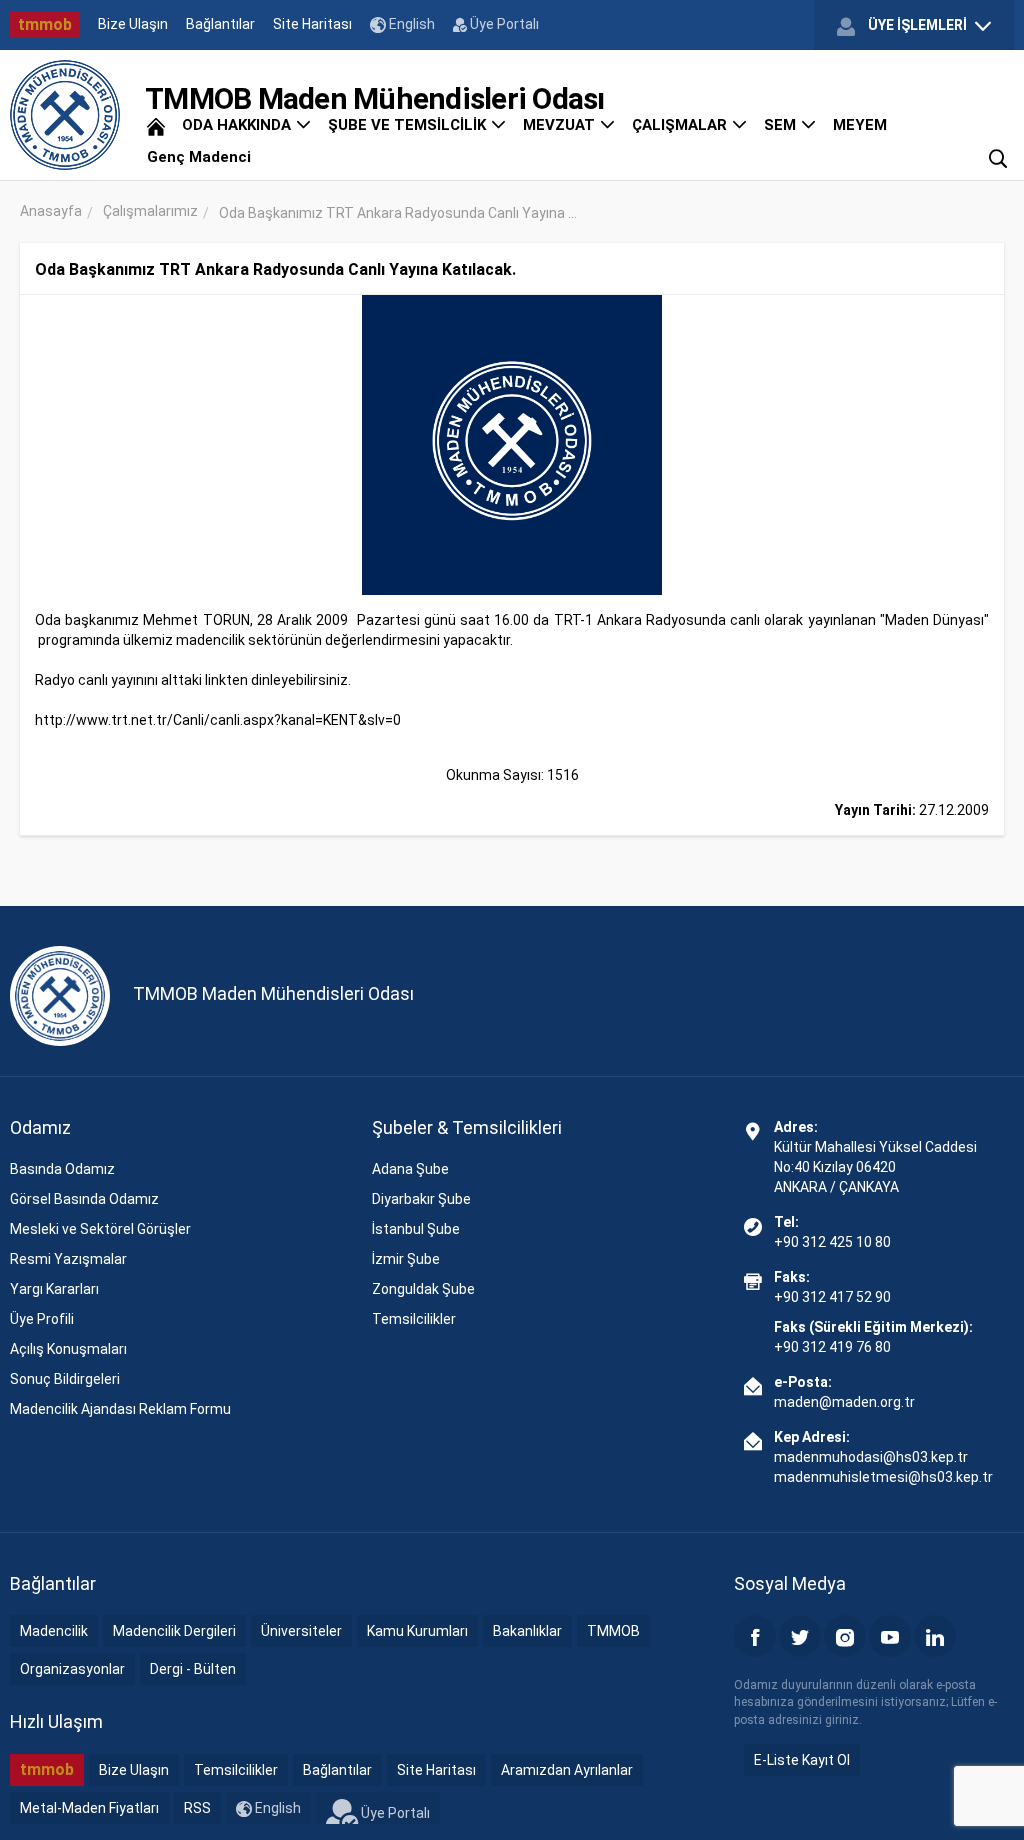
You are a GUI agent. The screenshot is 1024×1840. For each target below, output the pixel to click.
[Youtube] (890, 1636)
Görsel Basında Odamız (84, 1199)
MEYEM (860, 125)
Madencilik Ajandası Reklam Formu (120, 1409)
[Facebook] (755, 1636)
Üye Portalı (503, 24)
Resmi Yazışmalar (68, 1259)
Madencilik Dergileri (174, 1631)
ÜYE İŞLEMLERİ (917, 25)
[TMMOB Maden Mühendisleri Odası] (65, 115)
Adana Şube (410, 1169)
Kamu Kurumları (417, 1631)
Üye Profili (42, 1319)
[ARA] (998, 157)
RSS (197, 1808)
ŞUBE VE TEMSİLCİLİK (409, 125)
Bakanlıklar (527, 1631)
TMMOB (613, 1631)
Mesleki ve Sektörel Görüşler (100, 1229)
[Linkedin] (935, 1636)
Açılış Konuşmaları (68, 1349)
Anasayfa (51, 211)
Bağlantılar (220, 24)
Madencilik (54, 1631)
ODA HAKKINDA (238, 125)
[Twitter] (800, 1636)
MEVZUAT (561, 125)
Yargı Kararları (54, 1289)
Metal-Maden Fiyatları (89, 1808)
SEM (782, 125)
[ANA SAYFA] (156, 125)
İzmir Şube (406, 1259)
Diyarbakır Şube (421, 1199)
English (410, 24)
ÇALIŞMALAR (681, 125)
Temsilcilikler (414, 1319)
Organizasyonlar (72, 1669)
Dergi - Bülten (193, 1669)
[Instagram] (845, 1636)
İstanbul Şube (416, 1229)
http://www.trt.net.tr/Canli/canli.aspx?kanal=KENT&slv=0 (218, 720)
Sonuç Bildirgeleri (65, 1379)
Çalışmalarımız (150, 211)
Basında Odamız (62, 1169)
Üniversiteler (301, 1631)
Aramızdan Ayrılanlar (567, 1770)
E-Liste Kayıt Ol (802, 1760)
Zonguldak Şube (423, 1289)
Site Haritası (312, 24)
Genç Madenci (199, 157)
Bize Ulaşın (133, 24)
